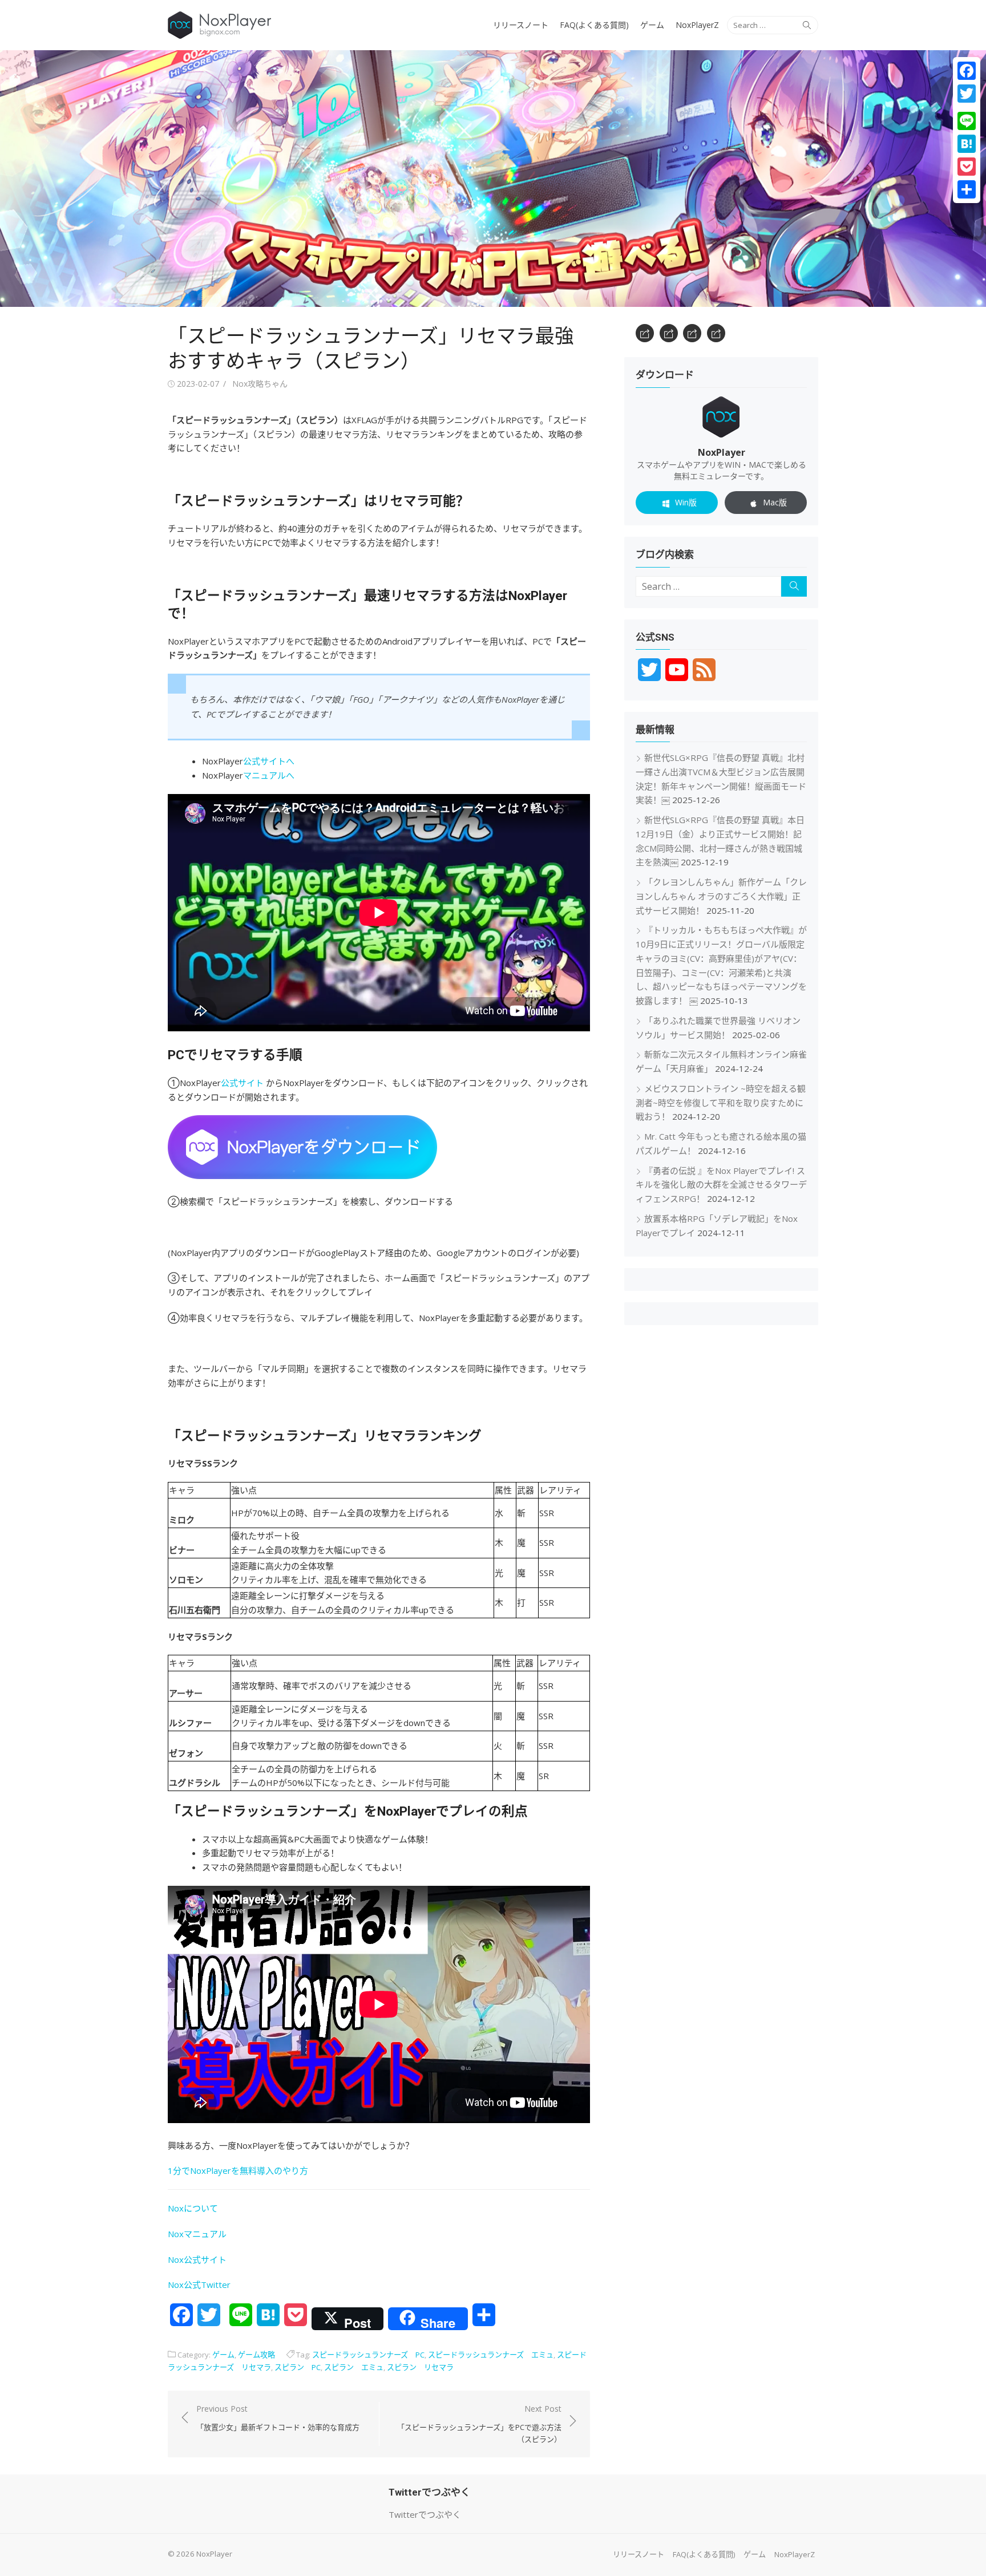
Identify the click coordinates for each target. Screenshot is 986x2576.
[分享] (967, 189)
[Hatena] (967, 144)
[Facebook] (967, 71)
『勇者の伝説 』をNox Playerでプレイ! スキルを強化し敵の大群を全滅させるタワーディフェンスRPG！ (721, 1185)
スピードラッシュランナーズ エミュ (491, 2355)
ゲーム (652, 25)
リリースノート (521, 25)
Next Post (479, 2424)
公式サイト (242, 1083)
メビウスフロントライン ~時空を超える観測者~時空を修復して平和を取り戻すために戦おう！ (721, 1103)
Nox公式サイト (197, 2259)
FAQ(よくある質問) (594, 25)
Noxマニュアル (197, 2234)
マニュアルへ (269, 775)
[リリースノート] (645, 333)
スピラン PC (298, 2367)
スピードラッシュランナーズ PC (368, 2355)
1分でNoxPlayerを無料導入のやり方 (238, 2170)
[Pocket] (967, 167)
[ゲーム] (692, 333)
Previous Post (278, 2417)
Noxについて (193, 2208)
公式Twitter (207, 2285)
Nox (176, 2285)
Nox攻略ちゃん (260, 384)
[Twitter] (967, 94)
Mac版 (775, 502)
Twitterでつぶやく (425, 2514)
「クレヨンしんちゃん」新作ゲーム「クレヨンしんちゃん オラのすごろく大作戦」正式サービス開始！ (721, 896)
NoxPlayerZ (697, 25)
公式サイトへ (269, 761)
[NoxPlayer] (493, 179)
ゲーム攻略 (256, 2355)
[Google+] (967, 107)
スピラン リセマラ (420, 2367)
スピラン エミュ (354, 2367)
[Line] (967, 121)
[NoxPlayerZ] (716, 333)
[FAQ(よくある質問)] (669, 333)
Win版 (686, 502)
